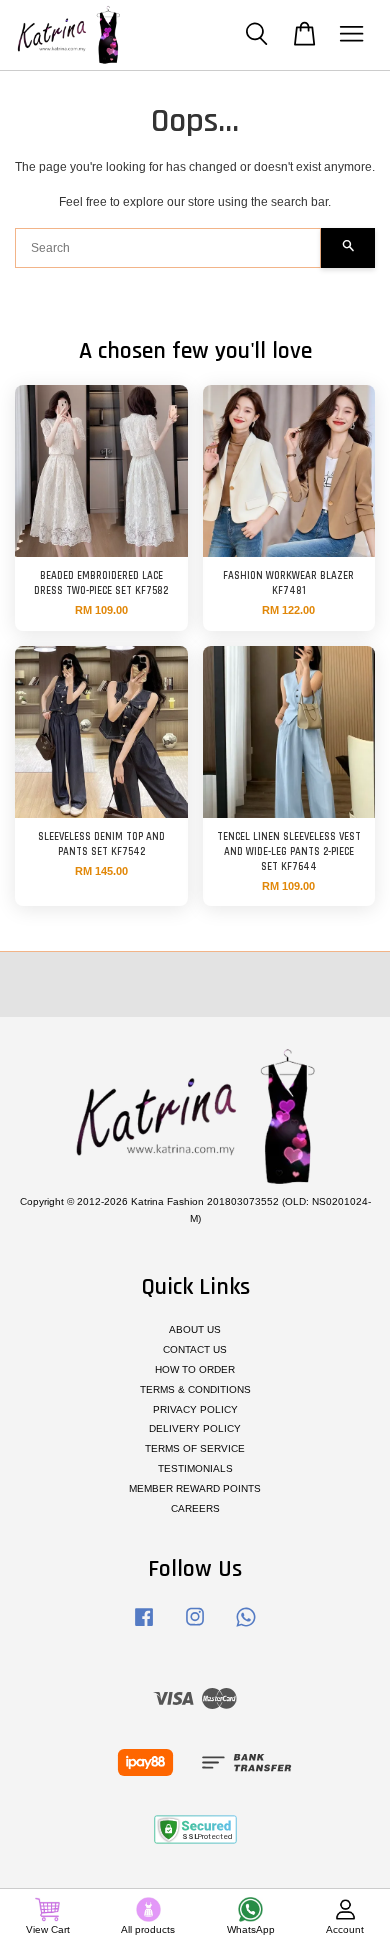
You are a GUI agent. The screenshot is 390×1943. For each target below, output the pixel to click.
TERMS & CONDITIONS (195, 1389)
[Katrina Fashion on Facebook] (144, 1627)
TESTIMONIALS (195, 1468)
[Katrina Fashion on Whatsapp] (246, 1627)
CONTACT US (195, 1349)
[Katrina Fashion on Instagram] (195, 1627)
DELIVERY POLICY (195, 1428)
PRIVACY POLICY (195, 1409)
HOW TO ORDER (195, 1369)
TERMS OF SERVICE (195, 1448)
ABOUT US (195, 1329)
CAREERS (195, 1508)
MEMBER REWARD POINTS (195, 1488)
